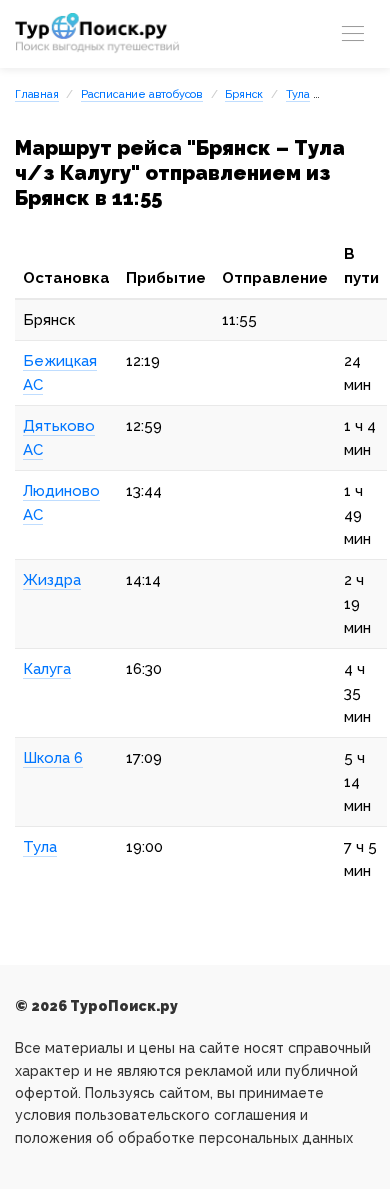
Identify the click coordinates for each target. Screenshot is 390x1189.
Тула (298, 94)
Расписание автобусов (142, 94)
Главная (37, 94)
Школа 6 (53, 758)
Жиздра (52, 580)
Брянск (244, 94)
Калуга (47, 669)
